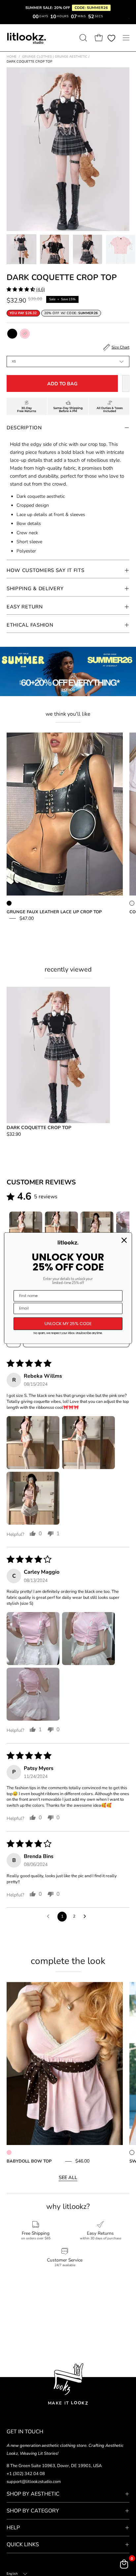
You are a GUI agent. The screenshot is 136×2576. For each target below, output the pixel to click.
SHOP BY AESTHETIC (33, 2494)
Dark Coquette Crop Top (39, 1128)
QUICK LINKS (23, 2545)
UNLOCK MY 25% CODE (68, 1324)
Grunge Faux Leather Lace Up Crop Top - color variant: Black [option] (9, 903)
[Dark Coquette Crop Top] (21, 249)
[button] (83, 38)
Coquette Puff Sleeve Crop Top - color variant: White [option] (132, 903)
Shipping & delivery (35, 589)
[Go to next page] (86, 1917)
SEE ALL (68, 2177)
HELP (13, 2528)
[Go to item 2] (61, 1228)
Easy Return (25, 607)
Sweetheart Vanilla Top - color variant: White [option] (132, 2152)
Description (24, 428)
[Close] (124, 1240)
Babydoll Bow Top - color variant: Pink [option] (9, 2152)
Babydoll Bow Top (29, 2161)
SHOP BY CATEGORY (33, 2511)
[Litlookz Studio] (26, 38)
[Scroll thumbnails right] (121, 1228)
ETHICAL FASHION (30, 625)
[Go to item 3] (97, 1228)
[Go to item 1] (26, 1228)
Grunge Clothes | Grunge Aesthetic (56, 57)
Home (12, 57)
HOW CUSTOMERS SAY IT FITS (46, 570)
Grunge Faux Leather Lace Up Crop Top (54, 912)
